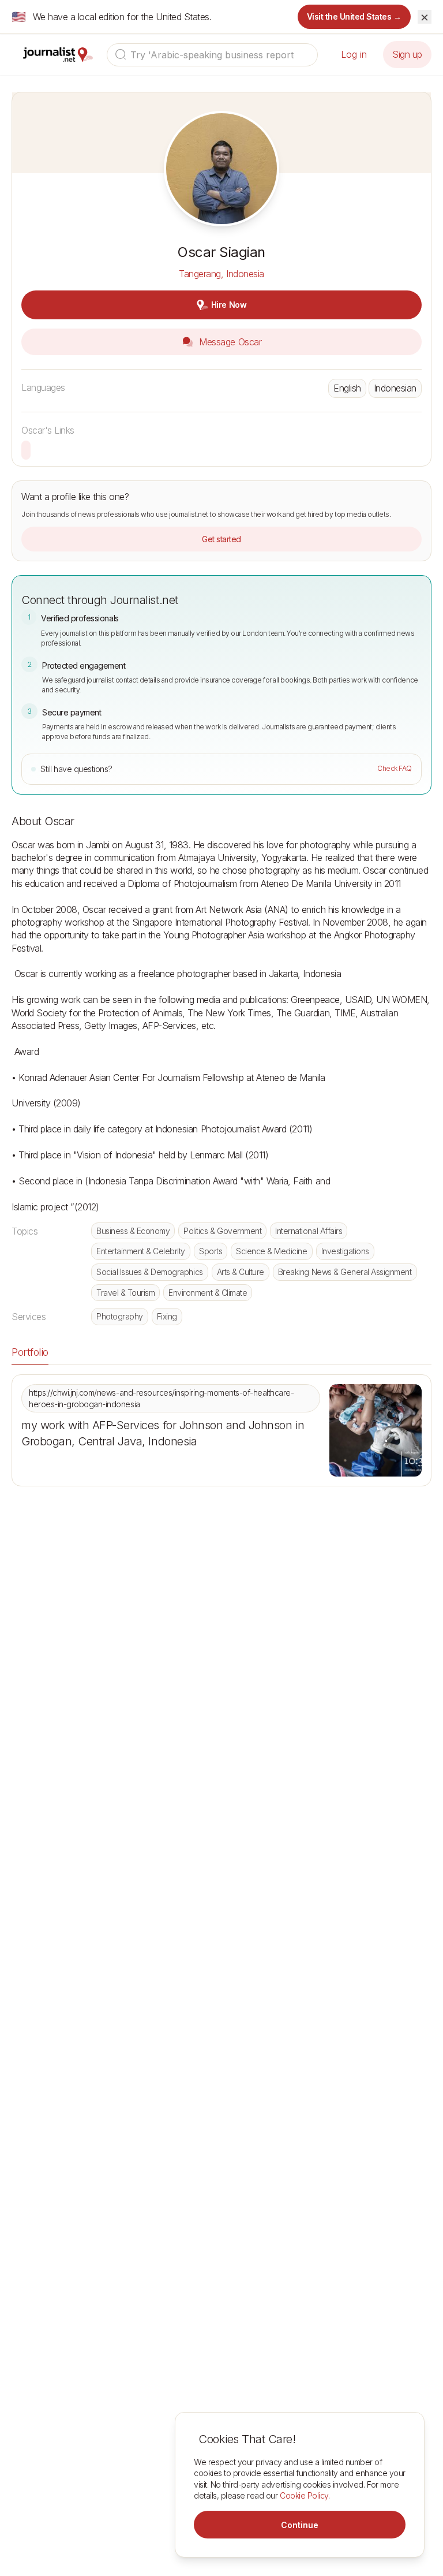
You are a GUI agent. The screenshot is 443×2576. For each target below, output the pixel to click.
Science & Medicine (271, 1251)
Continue (300, 2525)
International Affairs (309, 1231)
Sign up (407, 54)
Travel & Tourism (125, 1293)
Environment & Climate (208, 1293)
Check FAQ (395, 768)
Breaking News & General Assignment (345, 1272)
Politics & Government (222, 1231)
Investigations (345, 1251)
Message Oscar (229, 342)
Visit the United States (354, 16)
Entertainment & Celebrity (141, 1251)
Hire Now (229, 305)
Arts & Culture (241, 1272)
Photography (120, 1316)
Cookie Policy (304, 2495)
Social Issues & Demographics (150, 1272)
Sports (211, 1251)
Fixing (167, 1316)
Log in (354, 54)
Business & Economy (133, 1231)
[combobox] (212, 55)
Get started (221, 539)
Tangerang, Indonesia (221, 274)
